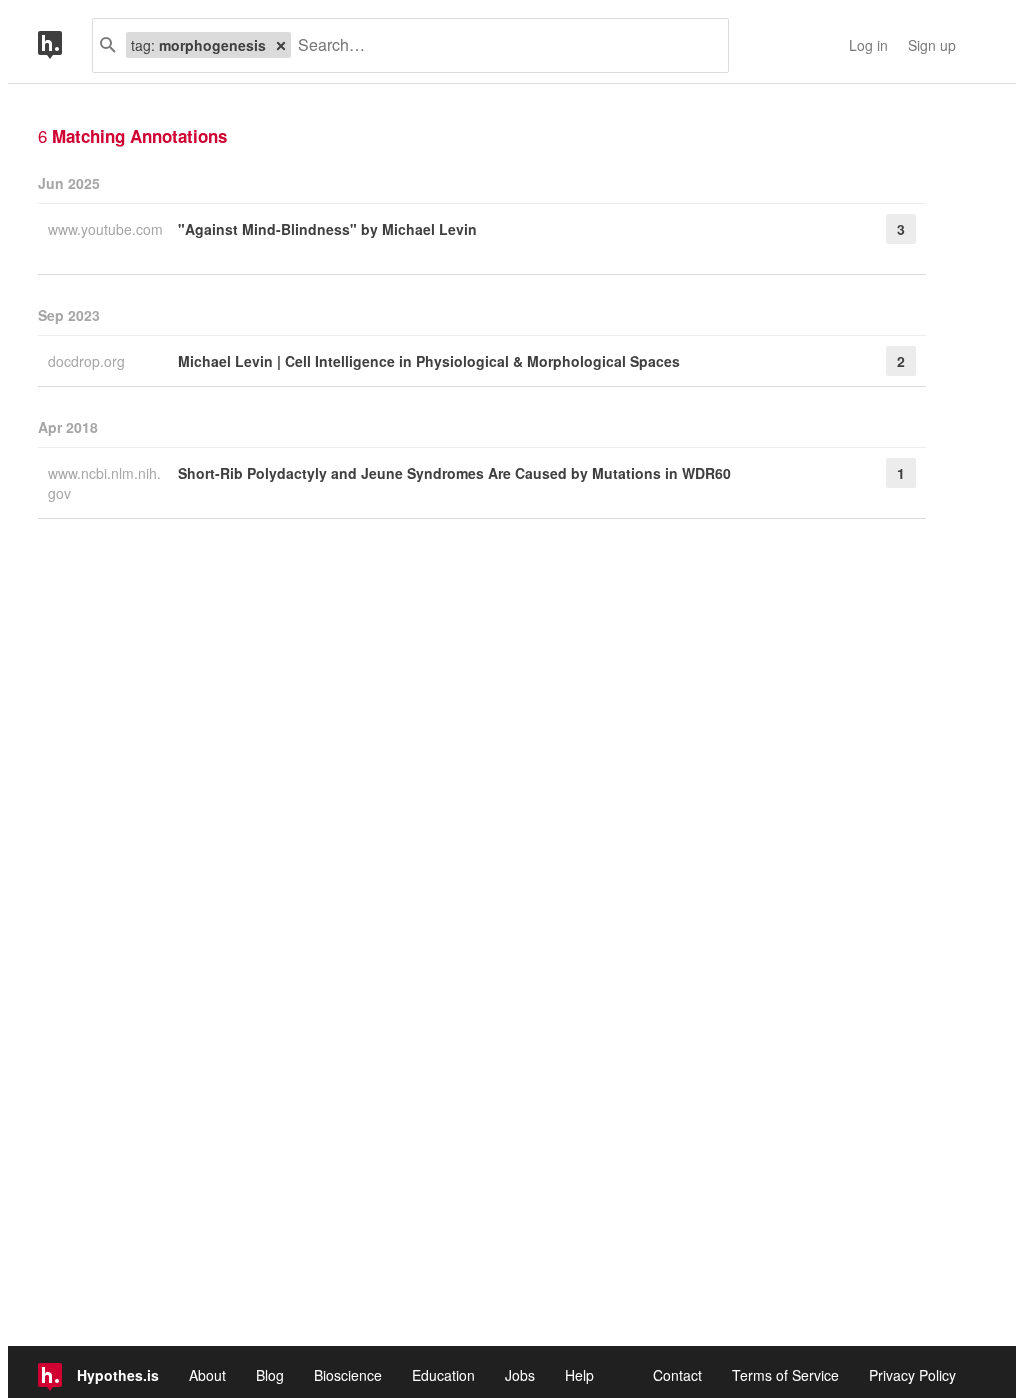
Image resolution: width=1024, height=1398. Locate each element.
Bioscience (348, 1375)
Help (579, 1375)
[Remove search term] (281, 45)
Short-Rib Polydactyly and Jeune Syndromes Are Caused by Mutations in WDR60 (454, 473)
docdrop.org (88, 361)
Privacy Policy (912, 1375)
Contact (677, 1375)
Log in (868, 45)
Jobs (520, 1375)
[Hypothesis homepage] (65, 45)
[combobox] (502, 45)
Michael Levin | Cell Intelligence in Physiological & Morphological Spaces (429, 361)
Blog (270, 1375)
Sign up (932, 45)
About (207, 1375)
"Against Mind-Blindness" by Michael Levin (327, 229)
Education (443, 1375)
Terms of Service (785, 1375)
